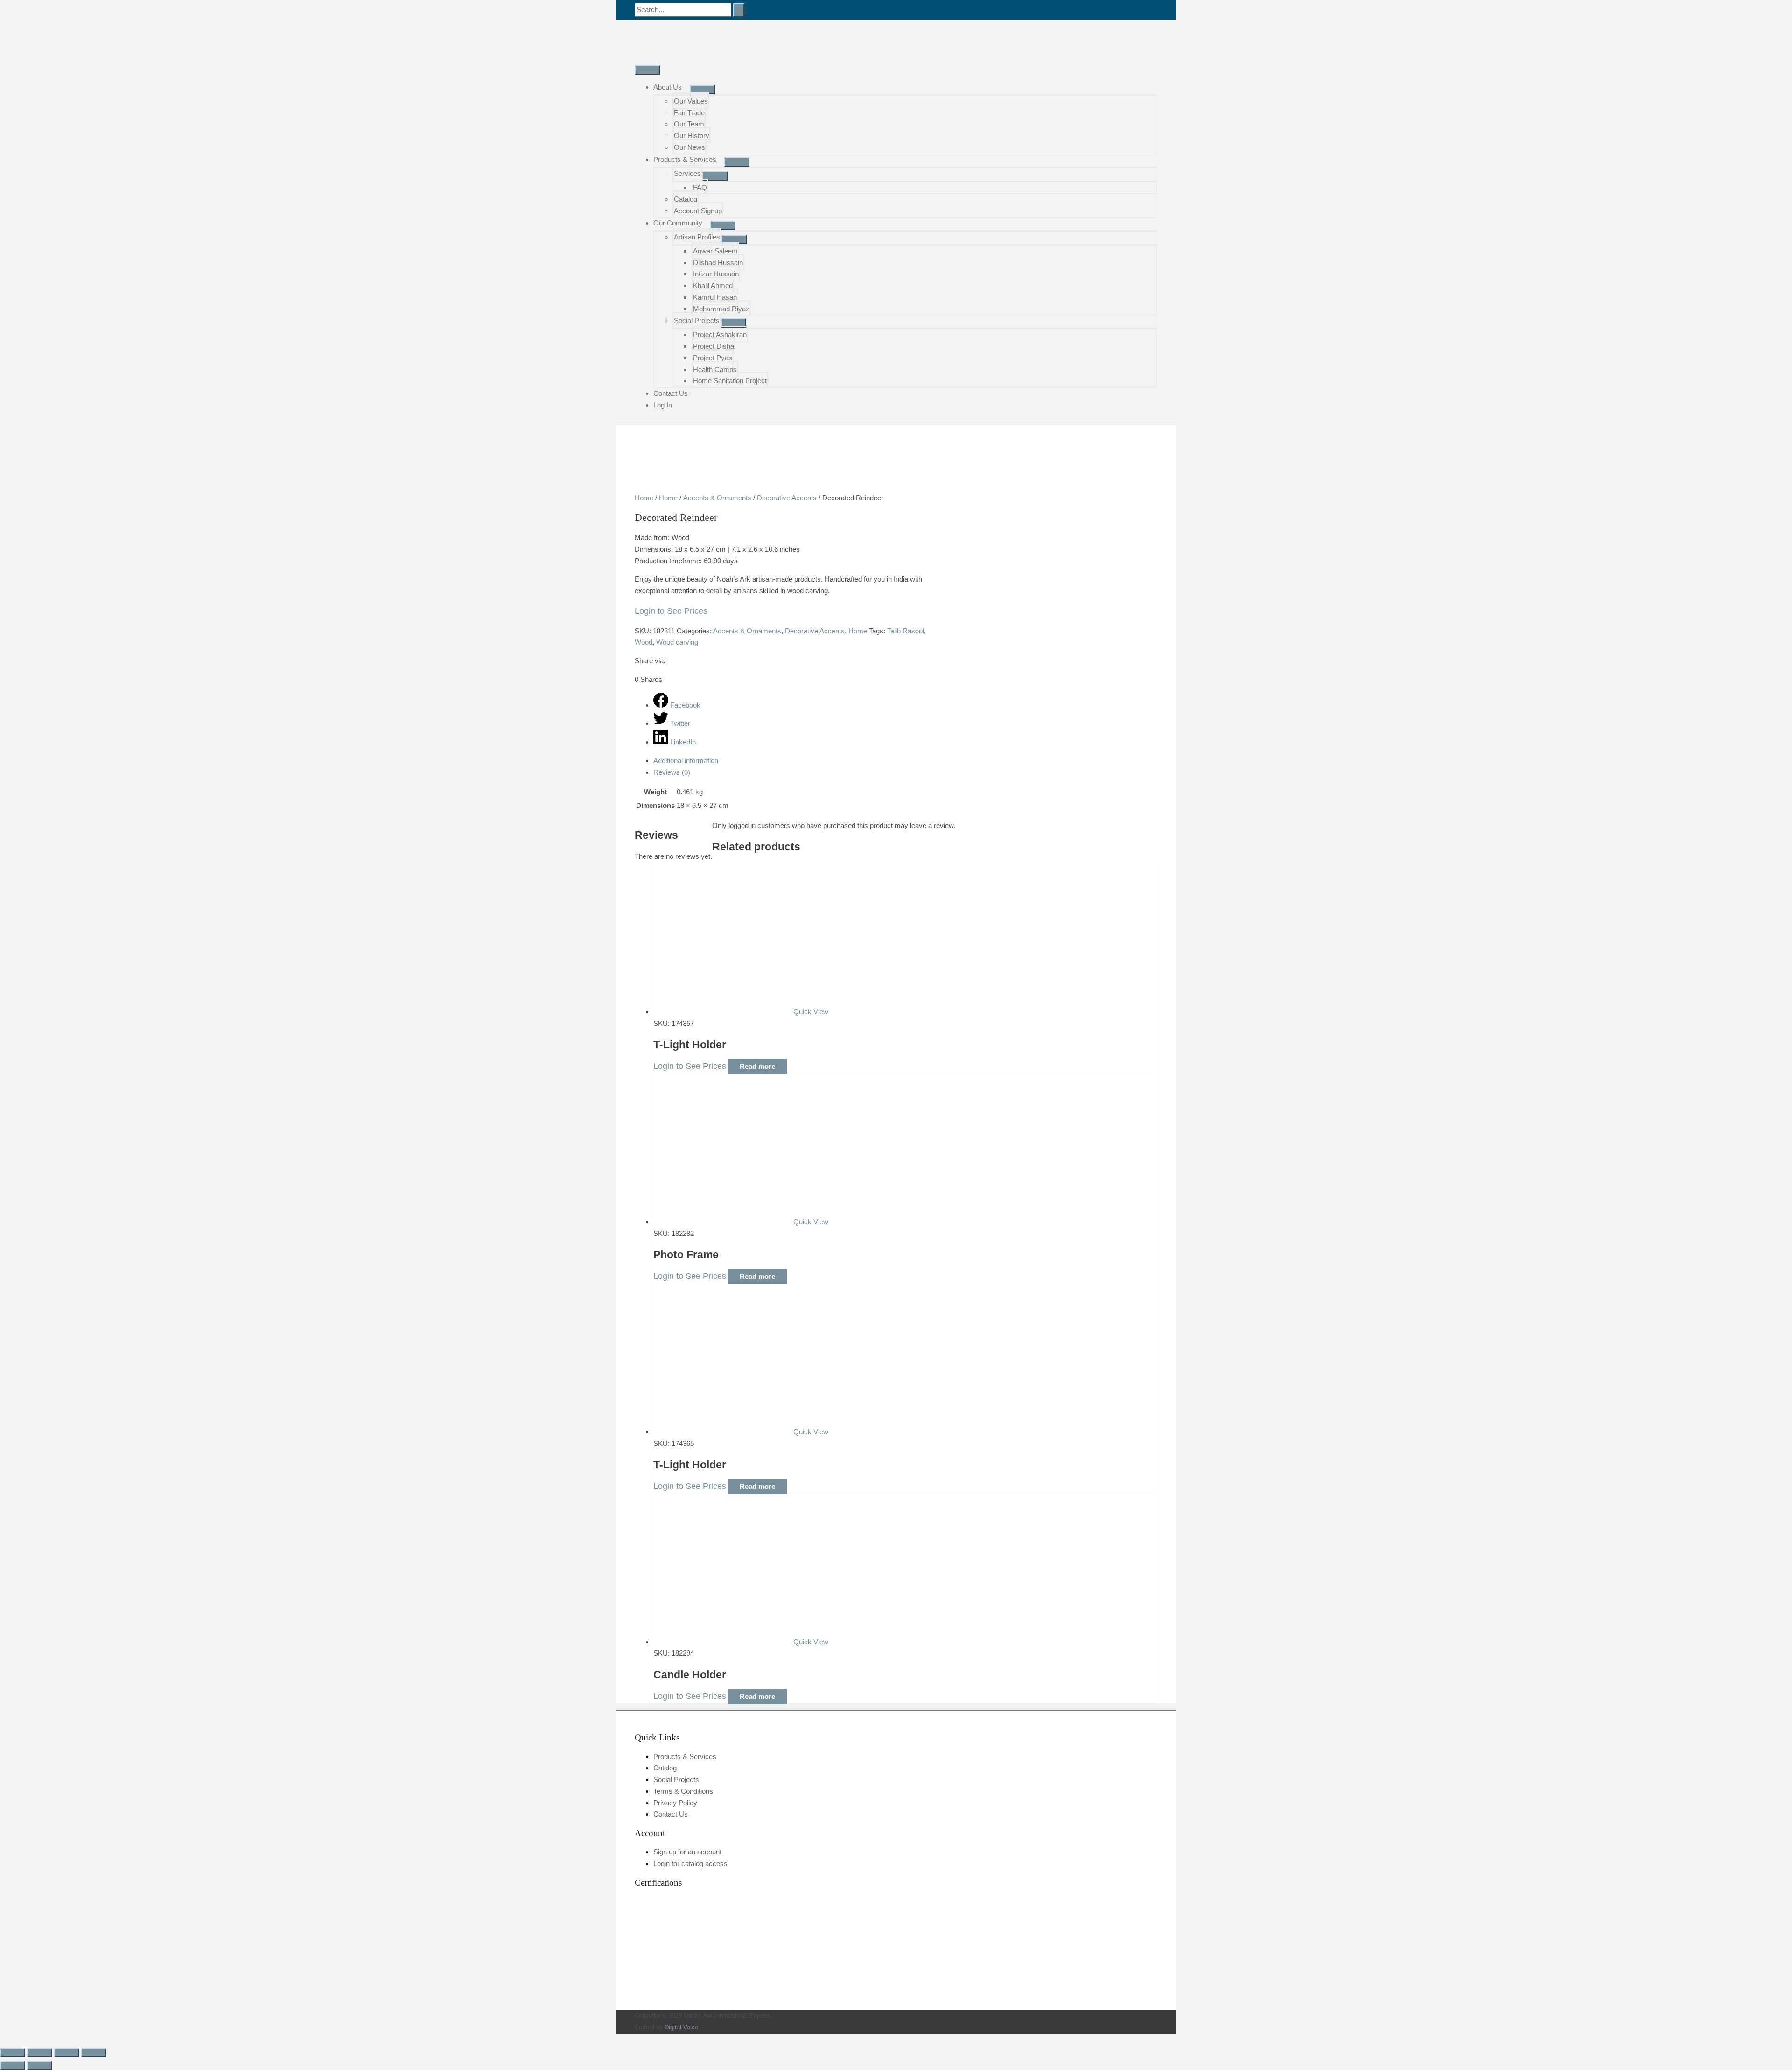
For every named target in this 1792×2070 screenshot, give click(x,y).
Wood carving (677, 642)
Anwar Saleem (715, 251)
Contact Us (671, 393)
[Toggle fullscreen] (40, 2053)
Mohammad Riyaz (721, 309)
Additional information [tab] (686, 761)
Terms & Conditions (683, 1791)
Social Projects (697, 320)
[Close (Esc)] (94, 2053)
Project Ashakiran (720, 334)
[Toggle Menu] (702, 90)
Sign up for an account (687, 1852)
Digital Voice (681, 2027)
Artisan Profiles (697, 237)
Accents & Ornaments (717, 498)
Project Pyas (713, 358)
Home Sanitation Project (730, 381)
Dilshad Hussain (718, 263)
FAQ (700, 187)
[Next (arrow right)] (40, 2065)
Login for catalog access (690, 1863)
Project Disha (714, 346)
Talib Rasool (906, 631)
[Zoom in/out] (13, 2053)
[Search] (739, 10)
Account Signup (698, 211)
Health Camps (715, 369)
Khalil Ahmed (713, 285)
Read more (757, 1066)
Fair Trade (689, 113)
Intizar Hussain (716, 274)
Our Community (678, 223)
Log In (663, 405)
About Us (668, 87)
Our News (689, 147)
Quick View (811, 1012)
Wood (644, 642)
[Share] (67, 2053)
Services (687, 173)
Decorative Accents (787, 498)
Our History (692, 136)
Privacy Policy (675, 1803)
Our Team (689, 124)
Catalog (686, 199)
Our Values (691, 101)
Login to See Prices (671, 611)
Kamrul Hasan (715, 297)
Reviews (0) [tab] (672, 772)
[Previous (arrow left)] (13, 2065)
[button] (3, 2039)
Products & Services (685, 159)
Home (644, 498)
